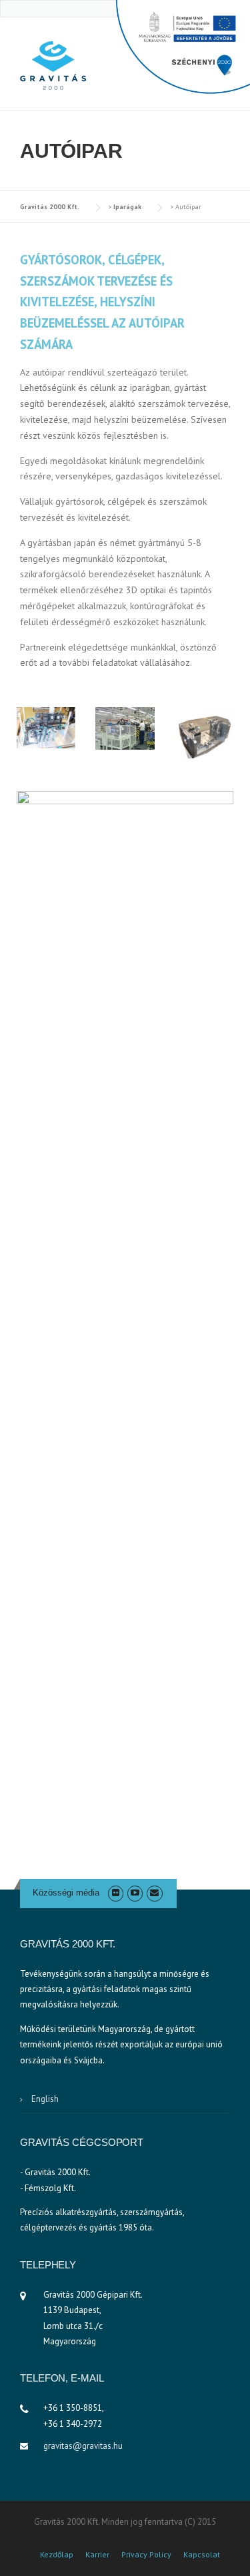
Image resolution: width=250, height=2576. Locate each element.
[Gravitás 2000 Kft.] (53, 65)
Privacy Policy (146, 2555)
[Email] (154, 1893)
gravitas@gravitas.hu (83, 2446)
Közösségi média (66, 1893)
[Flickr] (116, 1893)
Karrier (97, 2555)
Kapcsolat (202, 2555)
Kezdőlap (57, 2555)
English (45, 2099)
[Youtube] (135, 1893)
